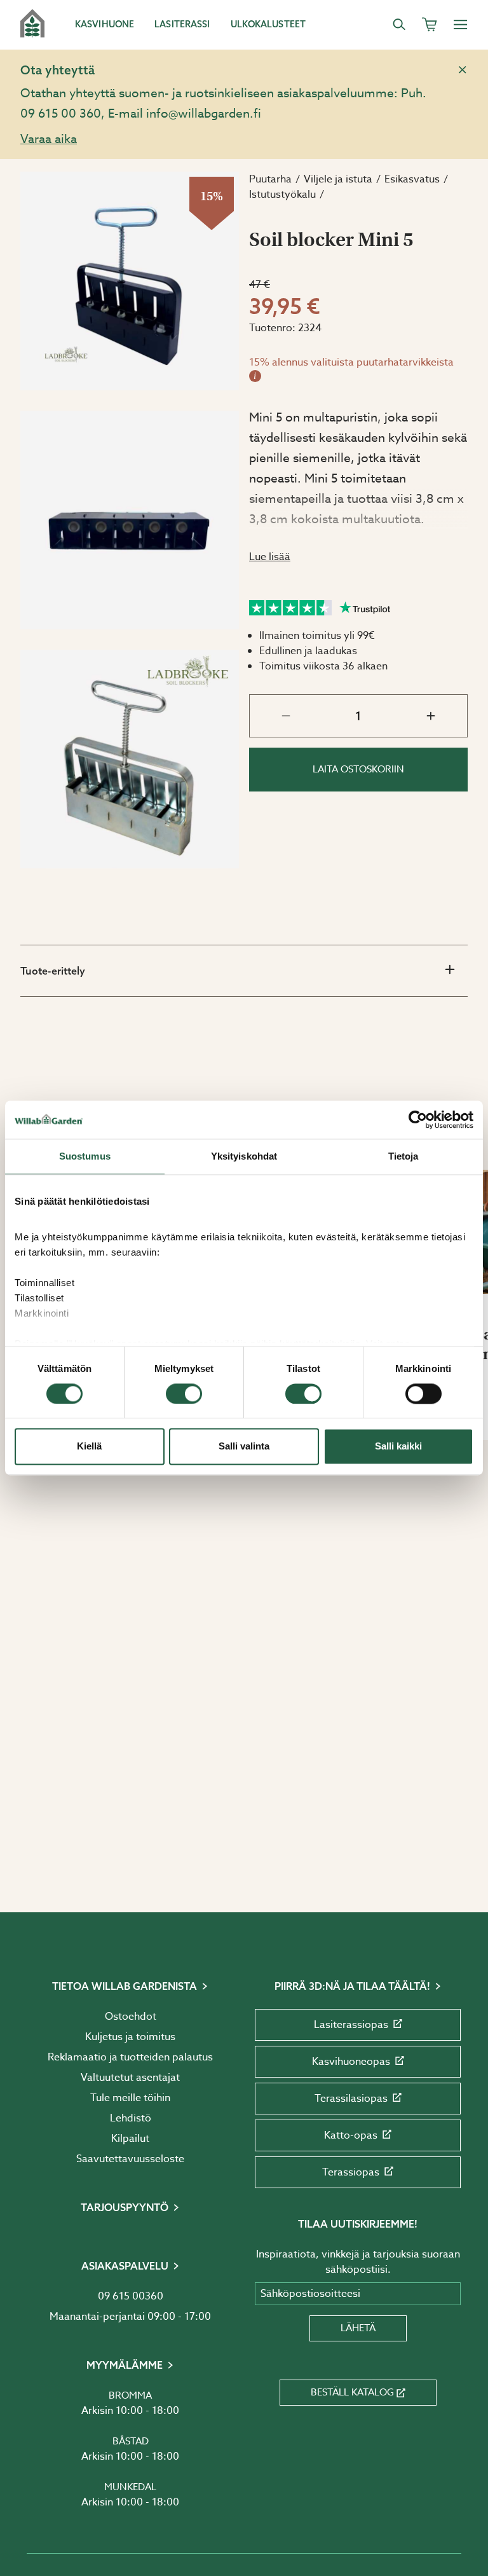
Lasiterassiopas (351, 2025)
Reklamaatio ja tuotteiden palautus (130, 2057)
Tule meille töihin (130, 2098)
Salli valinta (244, 1447)
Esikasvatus (412, 179)
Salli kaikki (398, 1447)
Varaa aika (49, 139)
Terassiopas (351, 2172)
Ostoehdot (131, 2017)
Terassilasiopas (351, 2099)
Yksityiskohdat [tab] (244, 1156)
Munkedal (130, 2487)
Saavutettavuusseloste (130, 2159)
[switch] (184, 1394)
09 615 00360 (131, 2296)
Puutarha (270, 179)
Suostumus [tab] (85, 1156)
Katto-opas (351, 2135)
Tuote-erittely (53, 971)
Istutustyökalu (282, 195)
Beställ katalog (352, 2392)
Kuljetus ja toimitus (130, 2037)
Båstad (131, 2441)
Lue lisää (270, 557)
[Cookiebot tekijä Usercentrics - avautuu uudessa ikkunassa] (418, 1120)
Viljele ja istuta (338, 179)
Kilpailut (130, 2139)
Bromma (130, 2395)
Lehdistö (131, 2118)
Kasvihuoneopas (351, 2062)
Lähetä (358, 2328)
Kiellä (89, 1447)
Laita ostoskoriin (358, 769)
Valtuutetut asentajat (130, 2078)
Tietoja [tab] (403, 1156)
